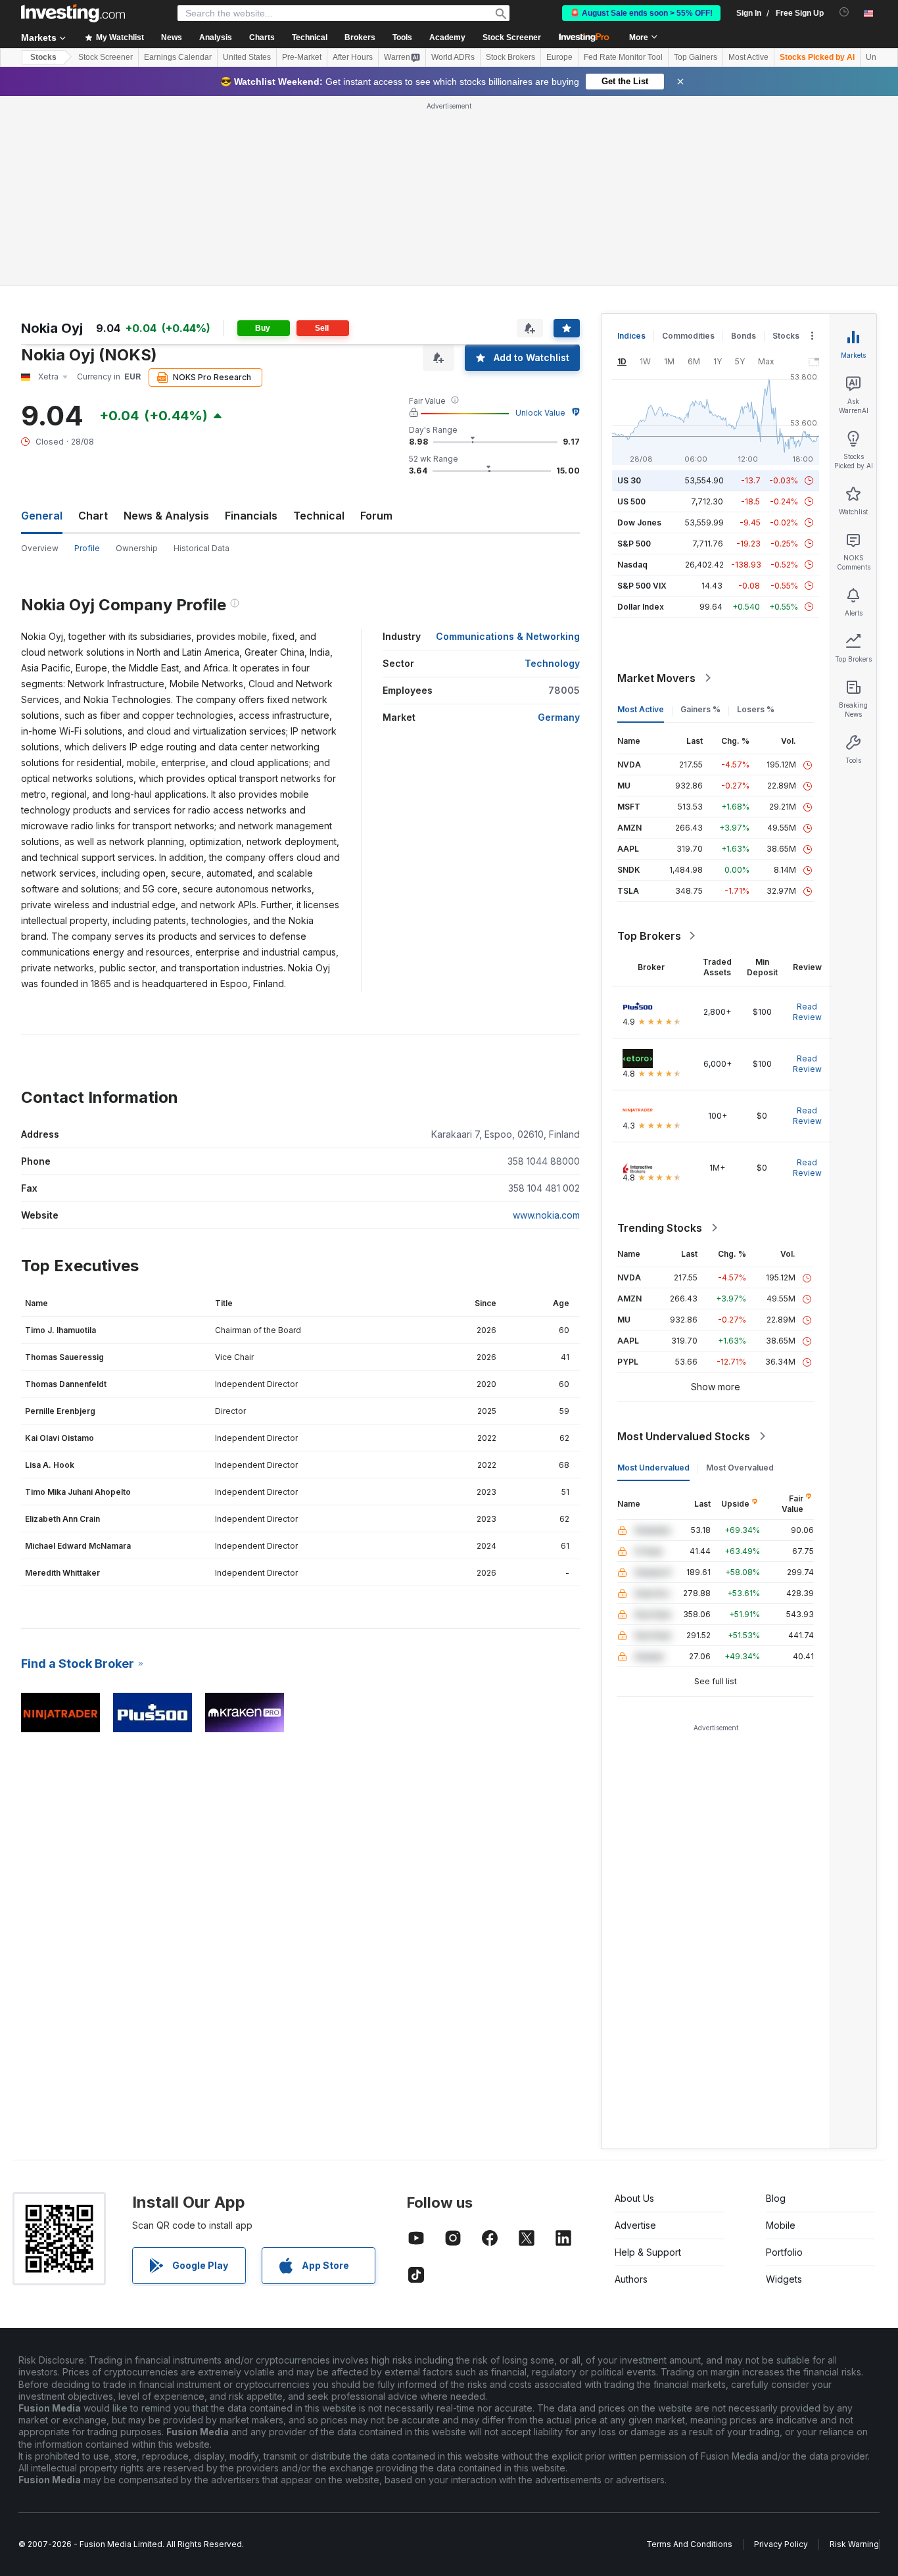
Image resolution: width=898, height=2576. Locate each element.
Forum (376, 516)
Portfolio (784, 2252)
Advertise (635, 2225)
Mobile (781, 2225)
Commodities (688, 336)
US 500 (631, 501)
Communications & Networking (508, 636)
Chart (93, 516)
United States (247, 57)
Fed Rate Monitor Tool (623, 57)
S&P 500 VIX (642, 586)
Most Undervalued (653, 1468)
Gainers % (700, 709)
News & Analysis (166, 516)
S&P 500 (634, 544)
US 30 (629, 480)
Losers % (756, 709)
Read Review (807, 1012)
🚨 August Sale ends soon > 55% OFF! (641, 13)
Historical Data (201, 548)
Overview (40, 548)
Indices (631, 336)
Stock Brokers (510, 57)
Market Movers (656, 678)
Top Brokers (649, 936)
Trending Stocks (660, 1228)
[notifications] (844, 12)
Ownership (137, 548)
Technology (552, 663)
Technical (319, 516)
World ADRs (453, 57)
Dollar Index (641, 607)
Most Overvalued (740, 1468)
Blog (776, 2198)
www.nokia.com (546, 1215)
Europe (559, 57)
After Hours (353, 57)
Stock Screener (512, 37)
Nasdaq (632, 565)
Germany (559, 717)
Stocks (43, 57)
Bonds (744, 336)
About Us (634, 2198)
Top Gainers (696, 57)
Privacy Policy (781, 2544)
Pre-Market (302, 57)
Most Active (748, 57)
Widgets (784, 2279)
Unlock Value (540, 413)
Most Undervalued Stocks (684, 1436)
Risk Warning (854, 2544)
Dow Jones (639, 522)
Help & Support (648, 2252)
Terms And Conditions (689, 2544)
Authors (631, 2279)
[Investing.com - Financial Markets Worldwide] (73, 13)
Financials (251, 516)
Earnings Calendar (178, 57)
